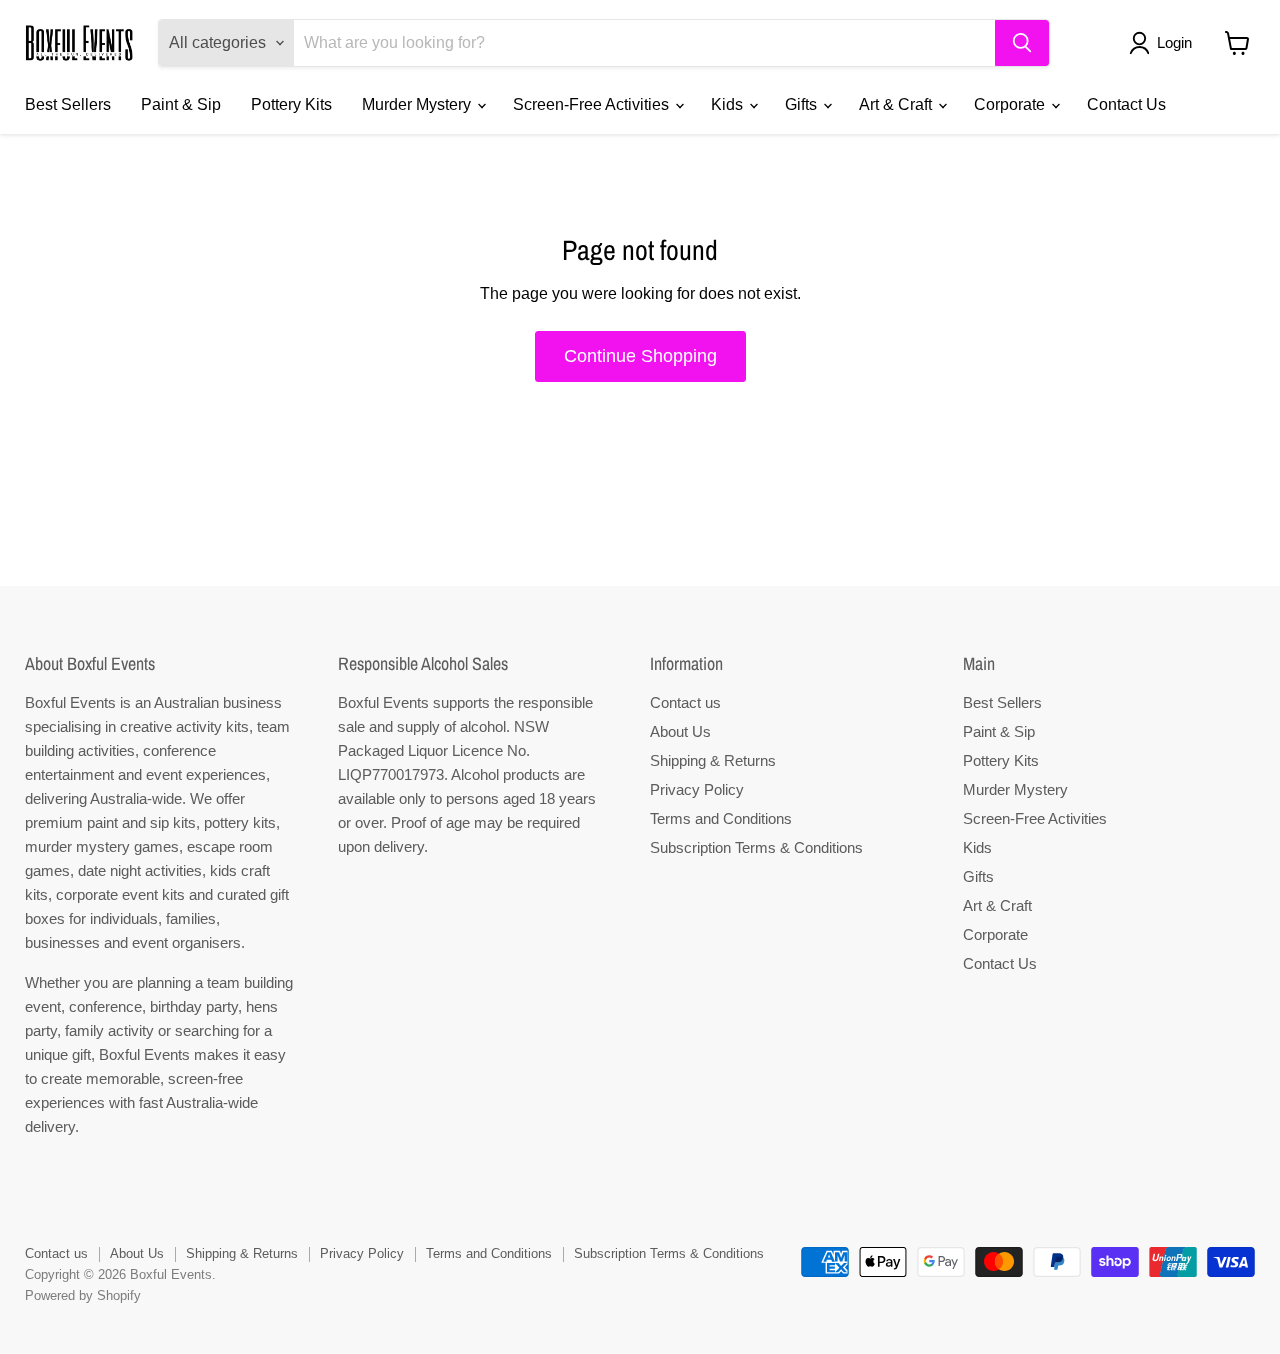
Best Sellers (68, 104)
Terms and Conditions (721, 818)
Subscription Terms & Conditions (756, 847)
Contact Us (1126, 104)
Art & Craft (897, 104)
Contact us (685, 702)
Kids (729, 104)
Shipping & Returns (713, 760)
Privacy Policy (697, 789)
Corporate (1011, 104)
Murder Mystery (418, 104)
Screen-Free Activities (593, 104)
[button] (1164, 43)
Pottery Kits (291, 104)
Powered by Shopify (83, 1295)
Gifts (803, 104)
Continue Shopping (640, 356)
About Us (680, 731)
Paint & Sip (181, 104)
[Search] (1022, 43)
